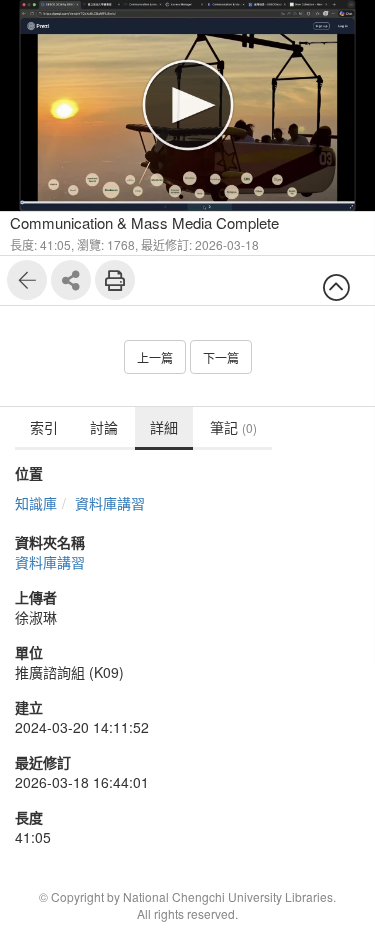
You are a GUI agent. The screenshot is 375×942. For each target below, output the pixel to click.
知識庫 (36, 503)
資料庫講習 (110, 503)
